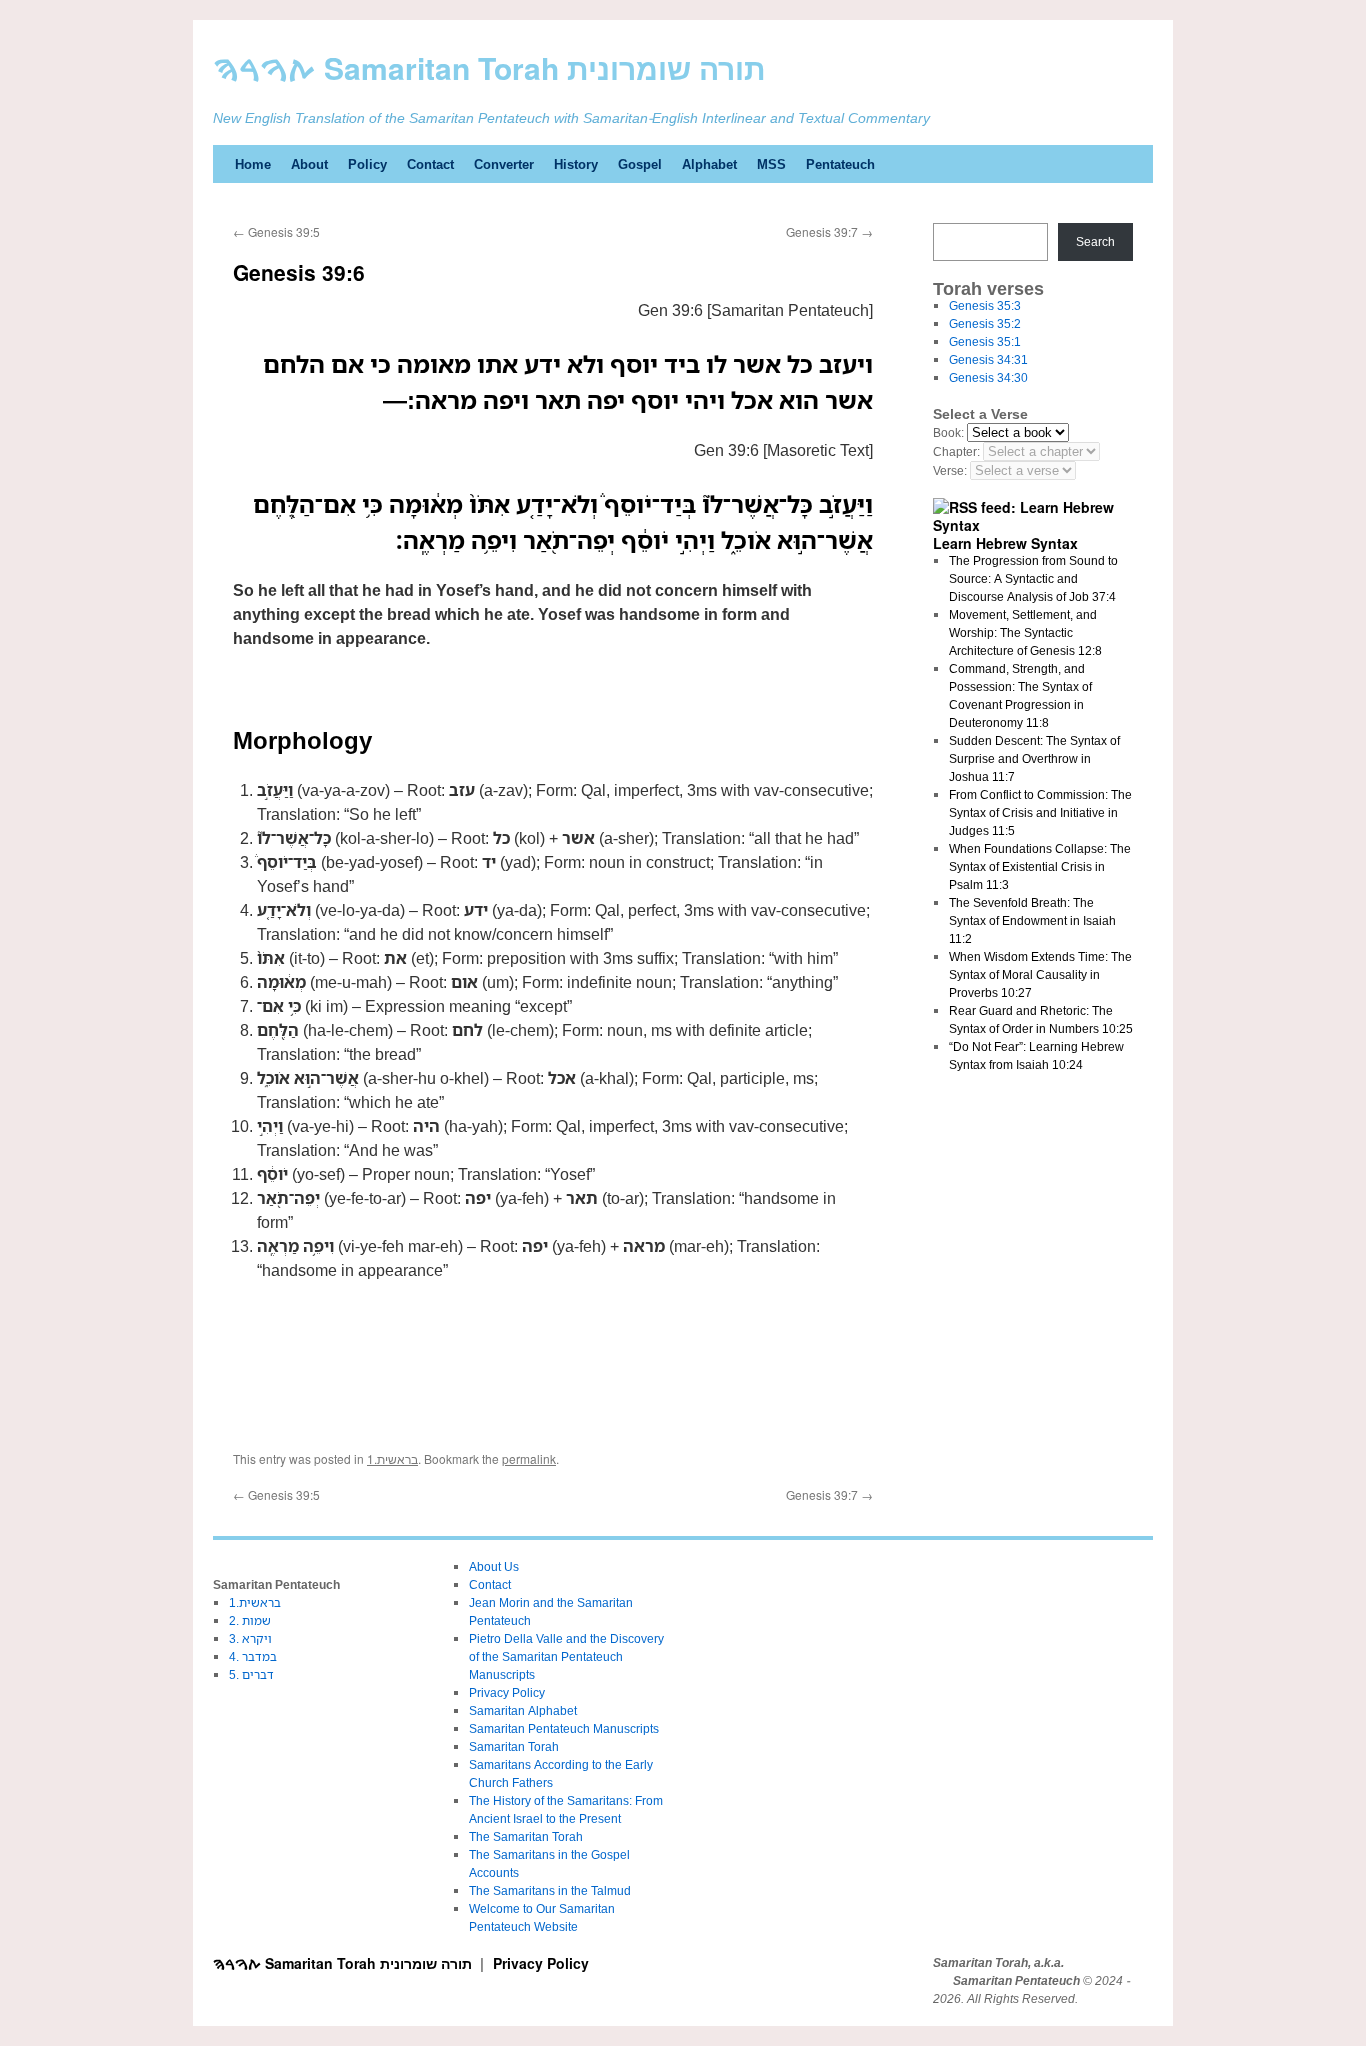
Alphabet (709, 164)
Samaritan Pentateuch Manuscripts (564, 1728)
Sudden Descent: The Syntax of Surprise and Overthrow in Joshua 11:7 (1034, 758)
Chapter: (956, 451)
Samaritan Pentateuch (1016, 1981)
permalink (529, 1458)
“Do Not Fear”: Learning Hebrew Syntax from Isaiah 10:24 (1036, 1055)
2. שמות (250, 1620)
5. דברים (251, 1674)
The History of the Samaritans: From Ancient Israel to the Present (566, 1809)
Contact (430, 164)
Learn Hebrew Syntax (1005, 543)
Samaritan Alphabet (523, 1710)
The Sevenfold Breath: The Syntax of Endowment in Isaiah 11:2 (1032, 920)
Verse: (950, 470)
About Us (494, 1566)
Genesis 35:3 (985, 305)
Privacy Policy (507, 1692)
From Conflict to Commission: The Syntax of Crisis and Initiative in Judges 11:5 (1040, 812)
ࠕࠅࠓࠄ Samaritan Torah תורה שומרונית (489, 67)
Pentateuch (840, 164)
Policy (367, 164)
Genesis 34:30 (988, 377)
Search (1095, 241)
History (576, 164)
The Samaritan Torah (526, 1836)
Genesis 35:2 (985, 323)
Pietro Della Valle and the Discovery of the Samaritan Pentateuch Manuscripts (566, 1656)
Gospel (640, 164)
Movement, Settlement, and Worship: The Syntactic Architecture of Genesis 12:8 (1025, 632)
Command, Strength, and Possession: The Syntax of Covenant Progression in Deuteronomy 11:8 (1020, 695)
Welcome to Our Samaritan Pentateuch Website (542, 1917)
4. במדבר (253, 1656)
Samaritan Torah (514, 1746)
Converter (504, 164)
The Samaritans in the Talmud (550, 1890)
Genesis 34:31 (988, 359)
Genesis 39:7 (829, 231)
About (309, 164)
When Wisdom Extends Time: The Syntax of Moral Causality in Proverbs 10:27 (1040, 974)
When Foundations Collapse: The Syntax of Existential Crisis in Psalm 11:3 (1040, 866)
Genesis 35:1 (985, 341)
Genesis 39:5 (276, 231)
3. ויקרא (250, 1638)
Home (253, 164)
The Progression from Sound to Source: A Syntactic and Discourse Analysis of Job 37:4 (1033, 578)
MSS (771, 164)
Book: (948, 432)
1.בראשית (392, 1458)
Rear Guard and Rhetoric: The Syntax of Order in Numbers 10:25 (1041, 1019)
